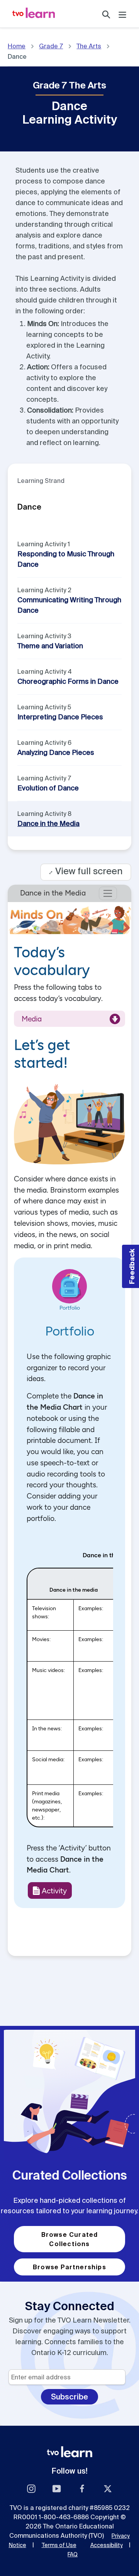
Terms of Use (59, 2545)
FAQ (73, 2554)
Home (17, 46)
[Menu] (122, 14)
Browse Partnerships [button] (69, 2267)
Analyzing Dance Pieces (56, 752)
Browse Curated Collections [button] (70, 2239)
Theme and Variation (50, 646)
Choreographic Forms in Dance (68, 681)
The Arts (89, 46)
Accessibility (107, 2545)
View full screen (86, 871)
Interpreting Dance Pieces (60, 717)
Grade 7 (51, 46)
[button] (131, 1266)
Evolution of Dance (48, 788)
